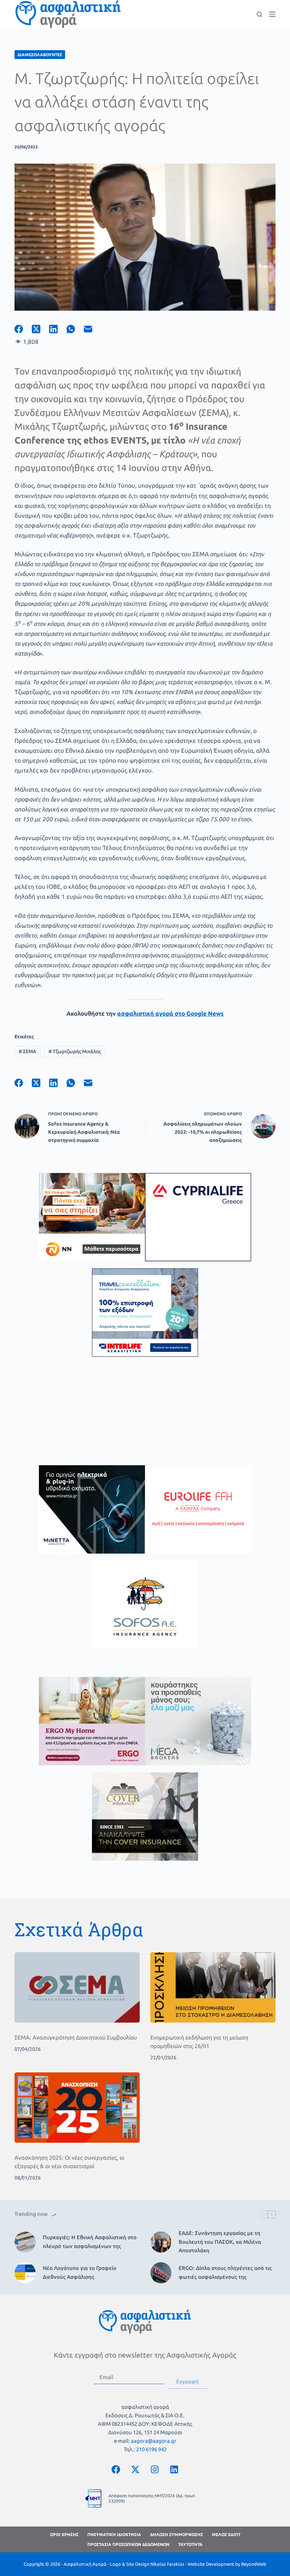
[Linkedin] (174, 2470)
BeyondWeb (254, 2564)
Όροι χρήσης (64, 2534)
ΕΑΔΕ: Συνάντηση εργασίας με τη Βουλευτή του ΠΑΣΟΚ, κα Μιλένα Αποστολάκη (220, 2242)
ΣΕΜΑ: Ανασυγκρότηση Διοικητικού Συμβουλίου (76, 2037)
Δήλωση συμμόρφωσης (176, 2534)
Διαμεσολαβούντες (40, 55)
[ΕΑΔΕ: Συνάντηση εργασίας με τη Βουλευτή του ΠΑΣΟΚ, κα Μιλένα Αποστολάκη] (161, 2242)
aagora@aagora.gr (154, 2441)
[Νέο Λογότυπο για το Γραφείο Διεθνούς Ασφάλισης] (25, 2273)
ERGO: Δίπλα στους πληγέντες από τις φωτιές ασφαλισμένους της (225, 2272)
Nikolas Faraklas (167, 2564)
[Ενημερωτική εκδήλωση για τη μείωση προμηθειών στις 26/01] (213, 1987)
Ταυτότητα (190, 2544)
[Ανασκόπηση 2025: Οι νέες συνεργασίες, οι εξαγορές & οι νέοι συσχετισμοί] (77, 2108)
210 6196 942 (151, 2449)
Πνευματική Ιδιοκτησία (114, 2534)
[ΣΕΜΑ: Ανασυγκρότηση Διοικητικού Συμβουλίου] (77, 1987)
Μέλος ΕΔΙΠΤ (226, 2534)
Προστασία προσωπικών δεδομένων (128, 2544)
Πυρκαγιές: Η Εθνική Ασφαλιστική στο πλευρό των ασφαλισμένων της (90, 2242)
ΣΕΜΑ (28, 1051)
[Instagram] (155, 2470)
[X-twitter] (135, 2470)
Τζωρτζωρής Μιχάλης (75, 1051)
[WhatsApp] (75, 329)
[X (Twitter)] (40, 329)
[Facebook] (23, 329)
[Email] (92, 329)
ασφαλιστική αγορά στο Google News (170, 1013)
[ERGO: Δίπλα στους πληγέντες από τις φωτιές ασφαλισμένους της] (161, 2273)
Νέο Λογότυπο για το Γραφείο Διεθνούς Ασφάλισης (80, 2272)
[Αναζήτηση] (259, 14)
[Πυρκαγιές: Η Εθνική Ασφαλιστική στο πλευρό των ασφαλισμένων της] (25, 2242)
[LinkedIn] (58, 329)
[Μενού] (272, 14)
